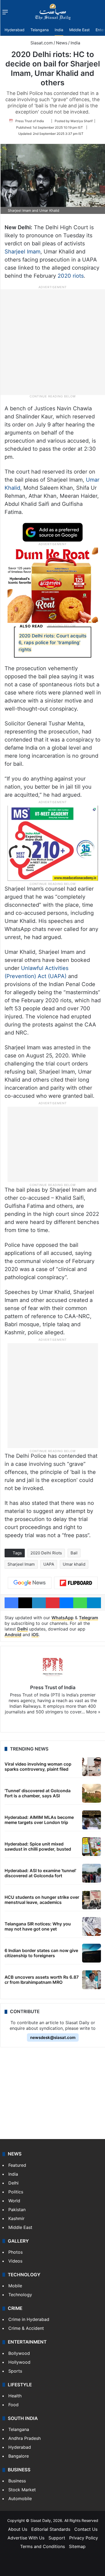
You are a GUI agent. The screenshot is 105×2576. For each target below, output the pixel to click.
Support (57, 2538)
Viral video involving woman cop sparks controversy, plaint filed (38, 1767)
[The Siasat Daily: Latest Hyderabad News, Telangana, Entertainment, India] (53, 12)
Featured (17, 2165)
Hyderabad (15, 30)
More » (93, 1712)
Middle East (79, 30)
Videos (15, 2261)
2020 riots (71, 276)
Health (15, 2396)
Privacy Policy (84, 2538)
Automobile (20, 2499)
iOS (35, 1635)
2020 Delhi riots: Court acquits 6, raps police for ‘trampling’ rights (52, 643)
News (62, 43)
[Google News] (30, 1583)
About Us (18, 2529)
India (59, 30)
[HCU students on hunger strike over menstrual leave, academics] (92, 1900)
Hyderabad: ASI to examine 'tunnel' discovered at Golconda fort (40, 1873)
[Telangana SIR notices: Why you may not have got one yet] (92, 1926)
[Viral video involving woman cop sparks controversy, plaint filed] (92, 1767)
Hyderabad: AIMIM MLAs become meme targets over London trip (39, 1820)
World (14, 2201)
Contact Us (86, 2529)
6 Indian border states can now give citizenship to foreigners (41, 1953)
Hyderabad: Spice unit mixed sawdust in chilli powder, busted (38, 1846)
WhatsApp (62, 1618)
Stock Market (22, 2490)
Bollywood (19, 2353)
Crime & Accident (26, 2328)
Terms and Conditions (43, 2546)
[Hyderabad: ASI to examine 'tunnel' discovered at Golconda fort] (92, 1873)
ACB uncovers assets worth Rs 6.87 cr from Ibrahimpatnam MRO (42, 1980)
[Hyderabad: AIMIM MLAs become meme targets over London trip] (92, 1820)
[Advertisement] (52, 342)
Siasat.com (41, 43)
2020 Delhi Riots (46, 1553)
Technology (20, 2295)
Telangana (40, 30)
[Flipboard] (76, 1583)
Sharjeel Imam (22, 252)
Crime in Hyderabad (29, 2319)
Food (13, 2405)
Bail (74, 1553)
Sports (15, 2371)
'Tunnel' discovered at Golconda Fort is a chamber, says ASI (38, 1793)
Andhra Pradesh (24, 2438)
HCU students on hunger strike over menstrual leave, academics (42, 1900)
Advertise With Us (26, 2538)
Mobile (15, 2286)
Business (17, 2481)
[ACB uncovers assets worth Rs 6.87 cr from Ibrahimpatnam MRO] (92, 1980)
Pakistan (17, 2210)
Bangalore (19, 2456)
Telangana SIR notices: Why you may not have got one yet (38, 1926)
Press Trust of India (30, 121)
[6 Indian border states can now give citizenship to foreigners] (92, 1953)
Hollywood (19, 2362)
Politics (16, 2192)
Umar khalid (74, 1564)
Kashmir (16, 2218)
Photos (15, 2252)
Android (13, 1635)
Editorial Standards (51, 2529)
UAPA (49, 1564)
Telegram (88, 1618)
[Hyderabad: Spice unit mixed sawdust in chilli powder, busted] (92, 1847)
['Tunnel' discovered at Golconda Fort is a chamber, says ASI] (92, 1793)
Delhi (22, 1629)
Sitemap (77, 2546)
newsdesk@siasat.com (53, 2037)
